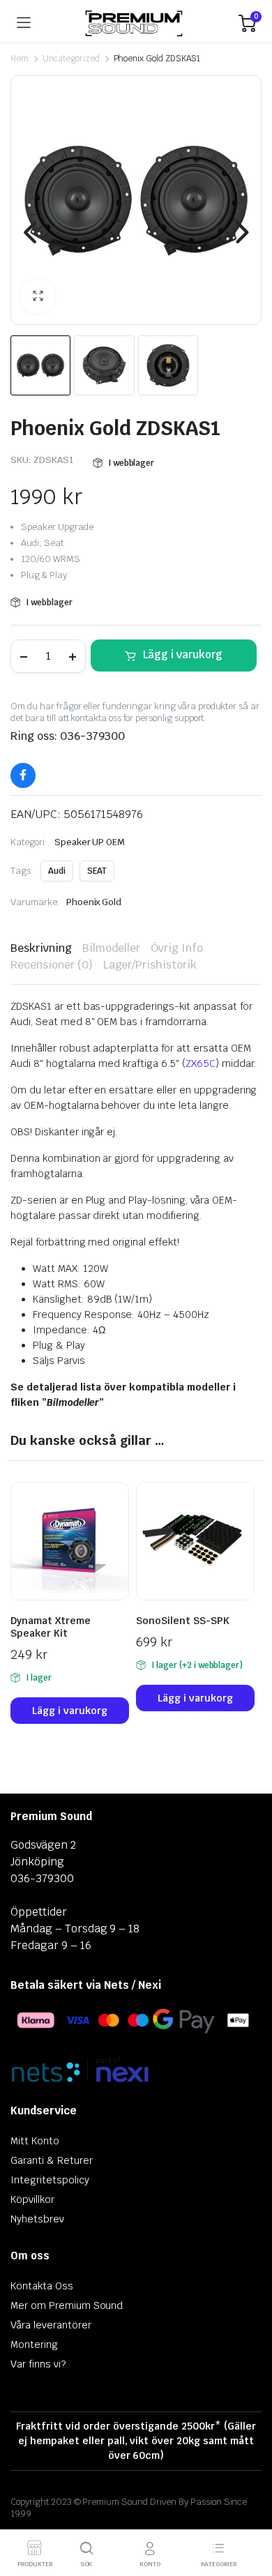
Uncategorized (71, 59)
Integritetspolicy (50, 2180)
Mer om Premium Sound (67, 2305)
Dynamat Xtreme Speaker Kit (51, 1627)
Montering (34, 2344)
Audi (57, 871)
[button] (38, 296)
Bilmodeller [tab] (112, 948)
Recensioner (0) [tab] (52, 965)
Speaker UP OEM (90, 842)
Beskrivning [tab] (41, 948)
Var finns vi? (38, 2364)
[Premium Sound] (135, 23)
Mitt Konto (35, 2141)
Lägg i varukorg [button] (70, 1711)
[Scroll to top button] (250, 2513)
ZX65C (201, 1063)
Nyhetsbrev (37, 2219)
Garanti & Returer (52, 2160)
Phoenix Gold (94, 902)
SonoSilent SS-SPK (183, 1621)
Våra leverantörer (51, 2325)
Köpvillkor (32, 2199)
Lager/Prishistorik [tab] (150, 965)
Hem (20, 59)
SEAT (97, 871)
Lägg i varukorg (183, 654)
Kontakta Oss (42, 2286)
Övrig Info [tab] (177, 948)
